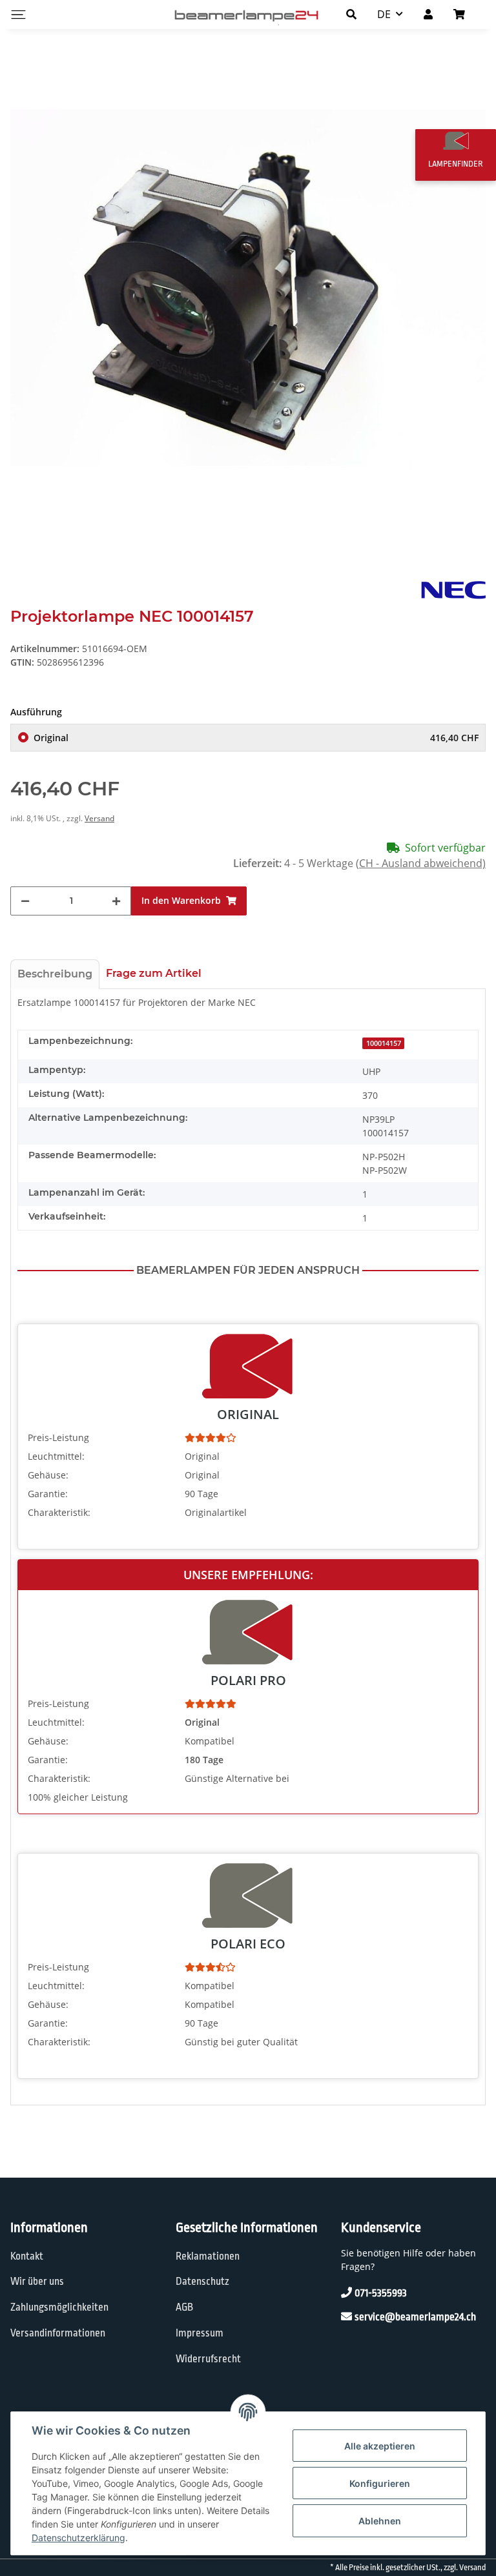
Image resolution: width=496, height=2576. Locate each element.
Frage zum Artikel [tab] (154, 973)
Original (256, 738)
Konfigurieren (380, 2483)
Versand (99, 818)
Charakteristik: (59, 1512)
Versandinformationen (58, 2333)
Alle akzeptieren (380, 2446)
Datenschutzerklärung (78, 2538)
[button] (351, 14)
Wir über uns (37, 2282)
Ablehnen (380, 2521)
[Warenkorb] (464, 14)
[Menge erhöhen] (116, 901)
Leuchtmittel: (56, 1456)
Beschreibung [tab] (55, 974)
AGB (184, 2307)
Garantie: (48, 1494)
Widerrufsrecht (208, 2359)
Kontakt (27, 2256)
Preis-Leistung (58, 1437)
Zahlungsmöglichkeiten (59, 2307)
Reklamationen (208, 2256)
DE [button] (384, 14)
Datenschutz (202, 2282)
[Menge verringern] (25, 901)
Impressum (200, 2333)
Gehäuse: (48, 1475)
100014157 (384, 1043)
